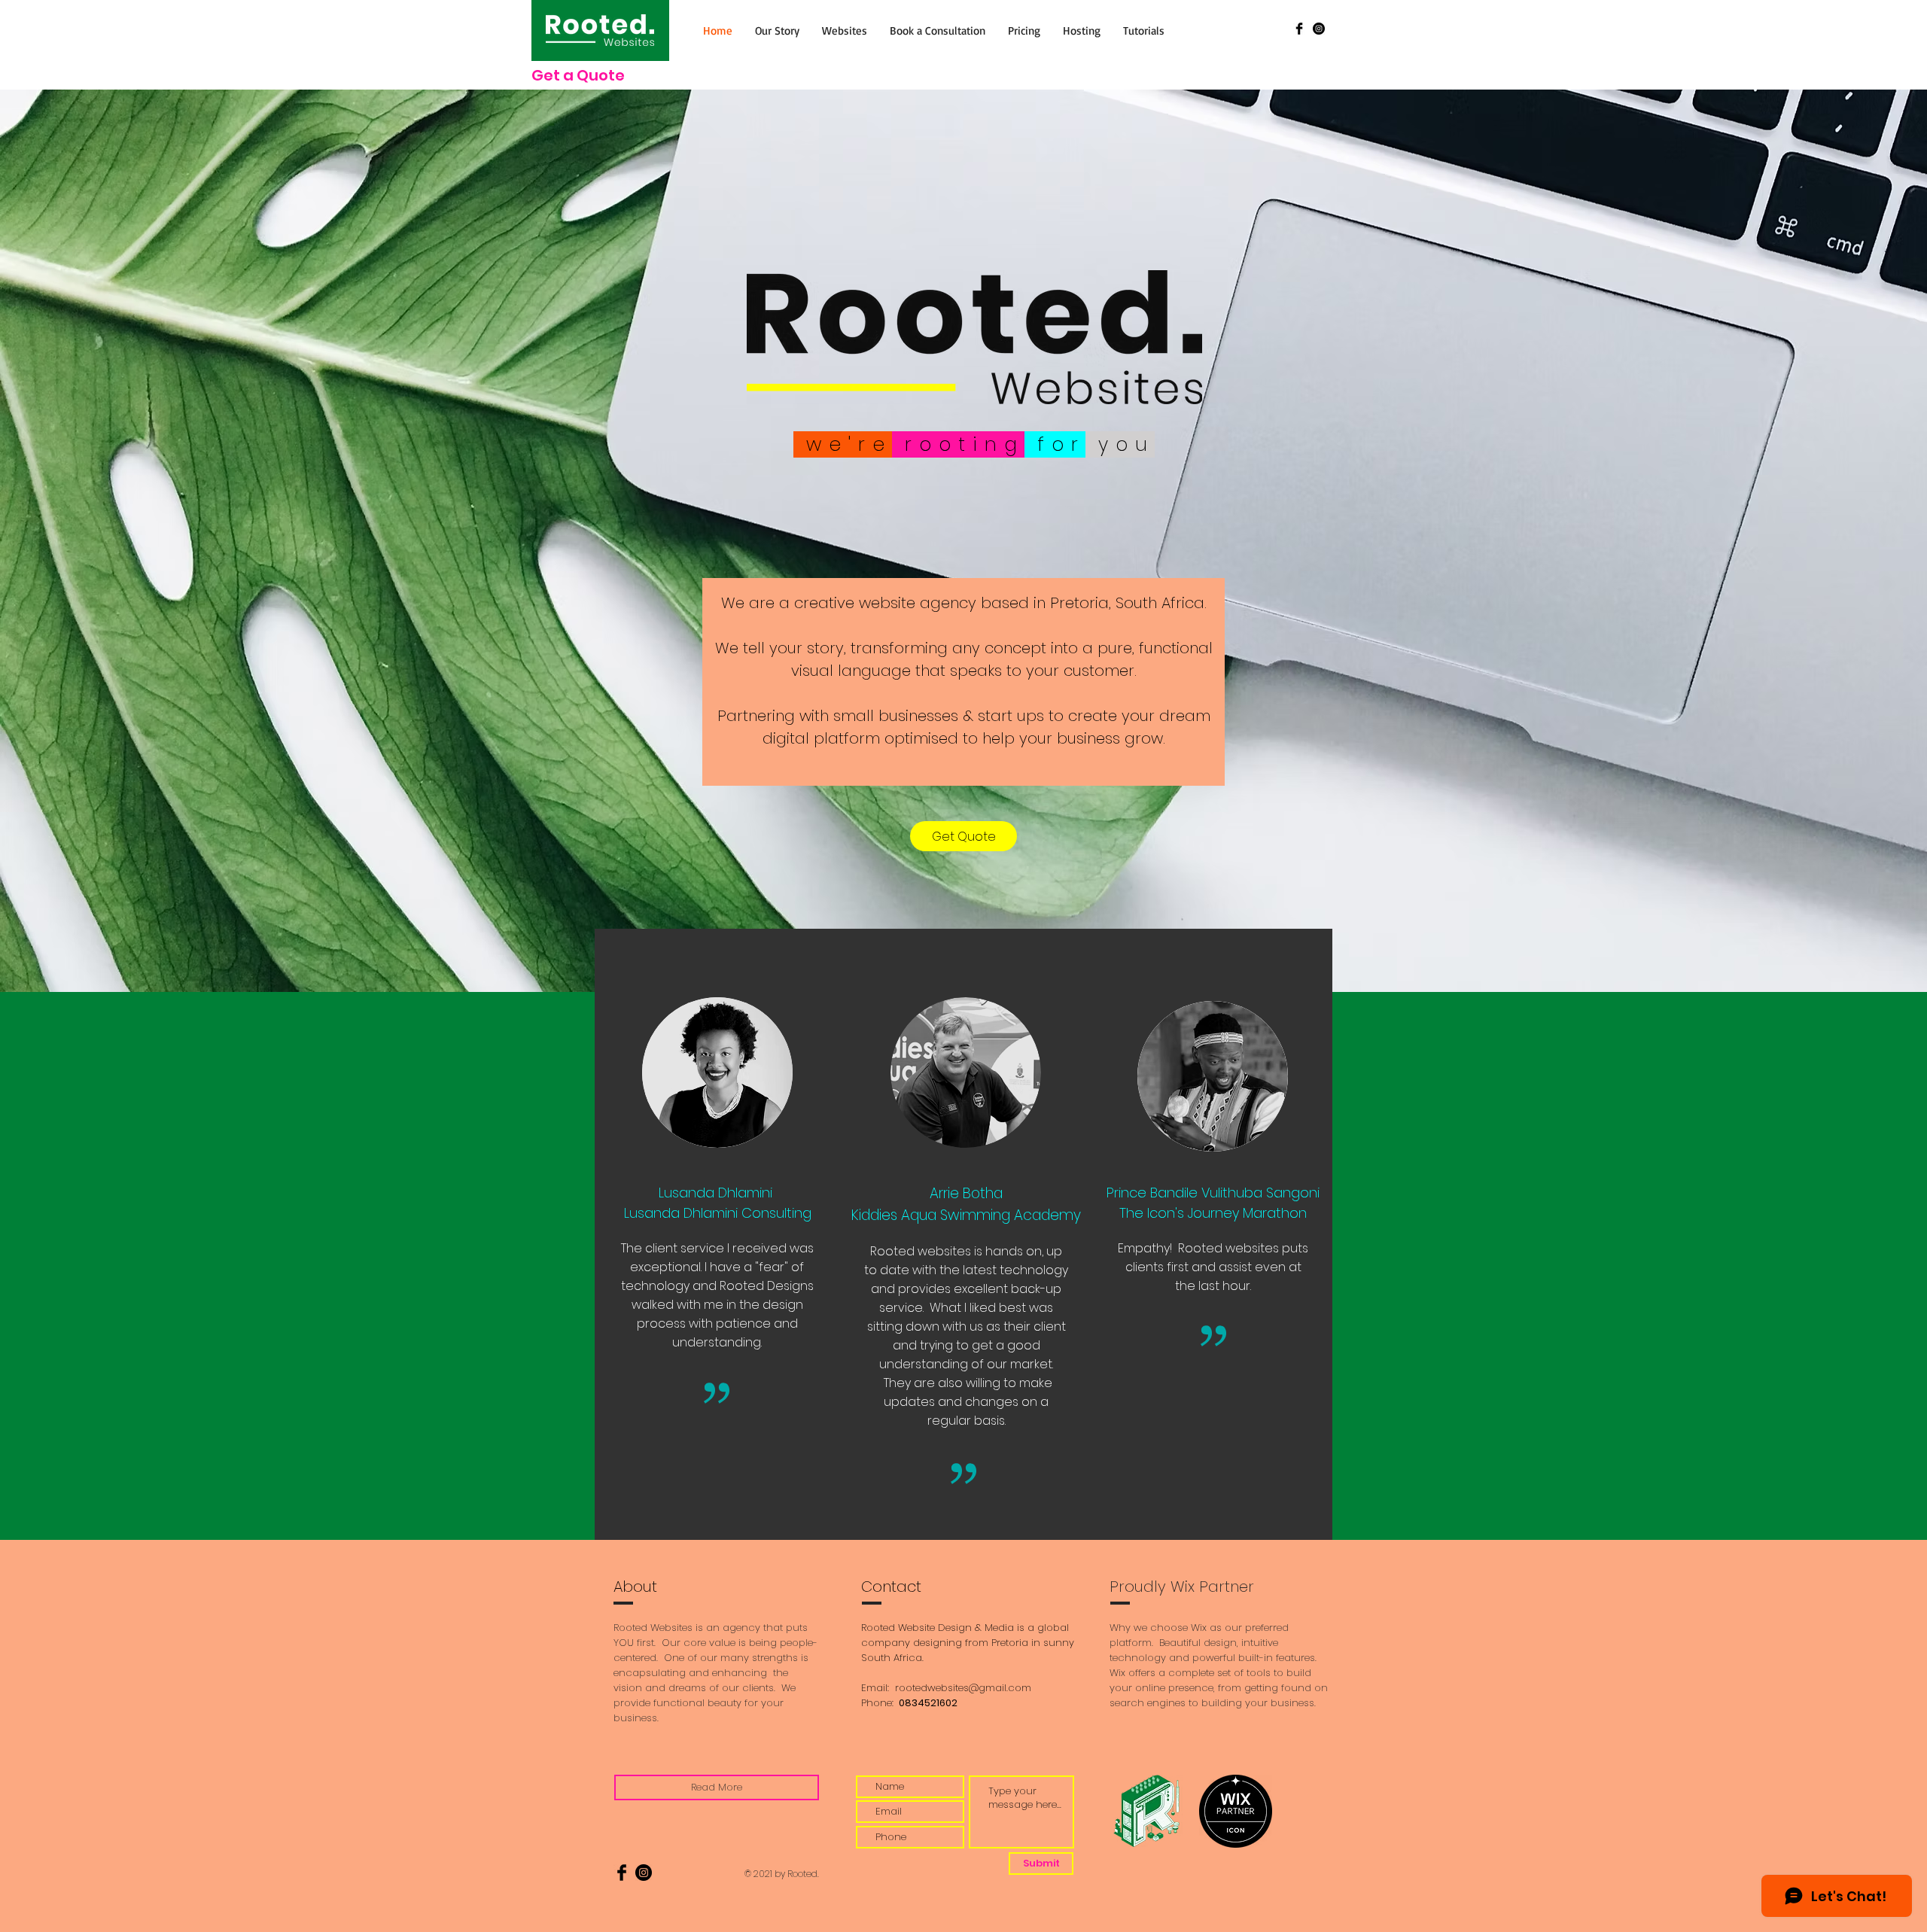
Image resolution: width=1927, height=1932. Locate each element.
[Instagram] (1319, 29)
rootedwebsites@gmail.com (963, 1688)
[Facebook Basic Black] (1299, 29)
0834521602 (927, 1703)
